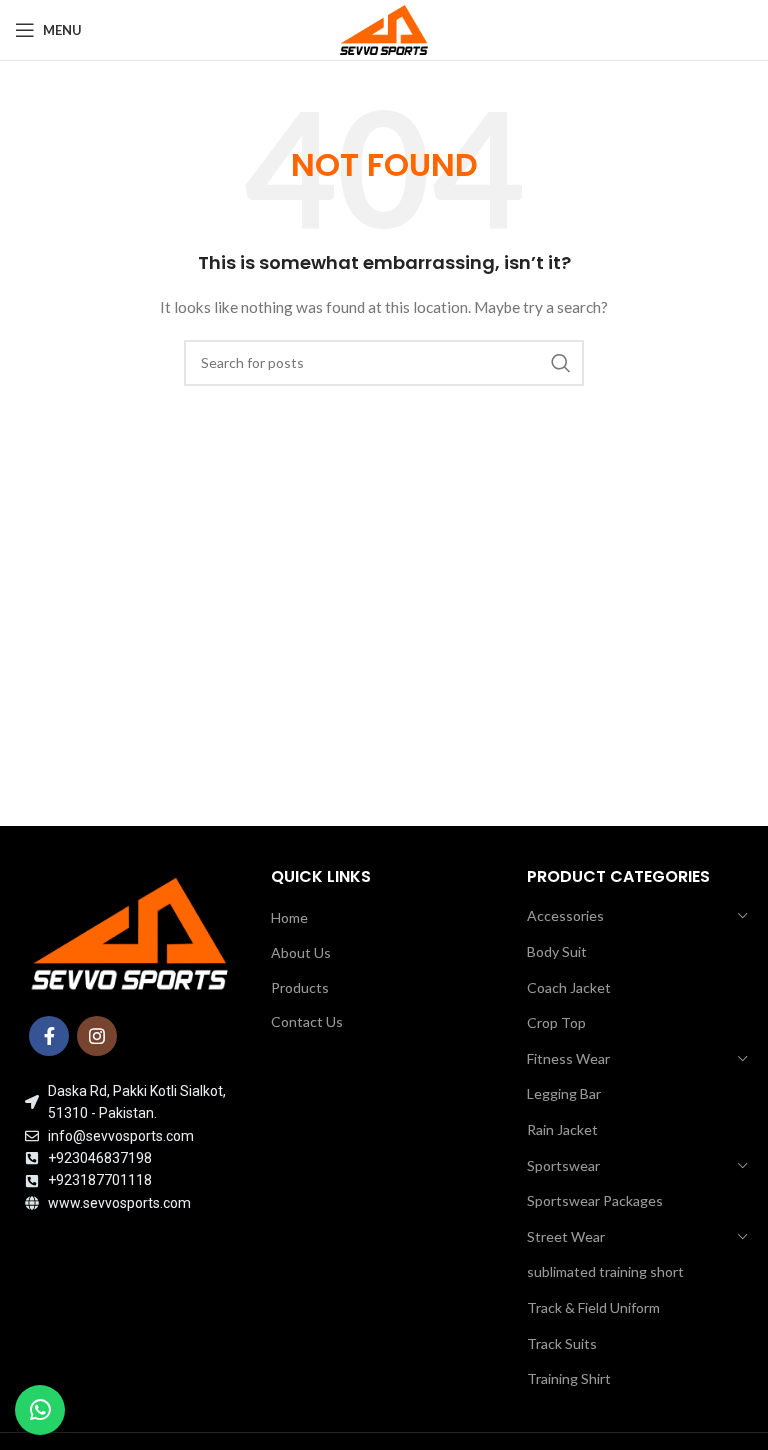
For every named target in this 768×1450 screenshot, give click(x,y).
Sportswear (563, 1165)
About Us (301, 952)
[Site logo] (384, 28)
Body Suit (557, 951)
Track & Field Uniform (593, 1307)
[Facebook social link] (49, 1036)
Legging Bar (564, 1093)
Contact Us (307, 1021)
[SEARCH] (561, 363)
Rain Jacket (562, 1129)
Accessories (565, 915)
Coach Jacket (569, 987)
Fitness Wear (568, 1058)
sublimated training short (605, 1271)
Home (289, 917)
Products (300, 987)
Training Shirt (569, 1378)
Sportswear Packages (595, 1200)
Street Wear (566, 1236)
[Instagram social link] (97, 1036)
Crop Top (556, 1022)
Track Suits (562, 1343)
